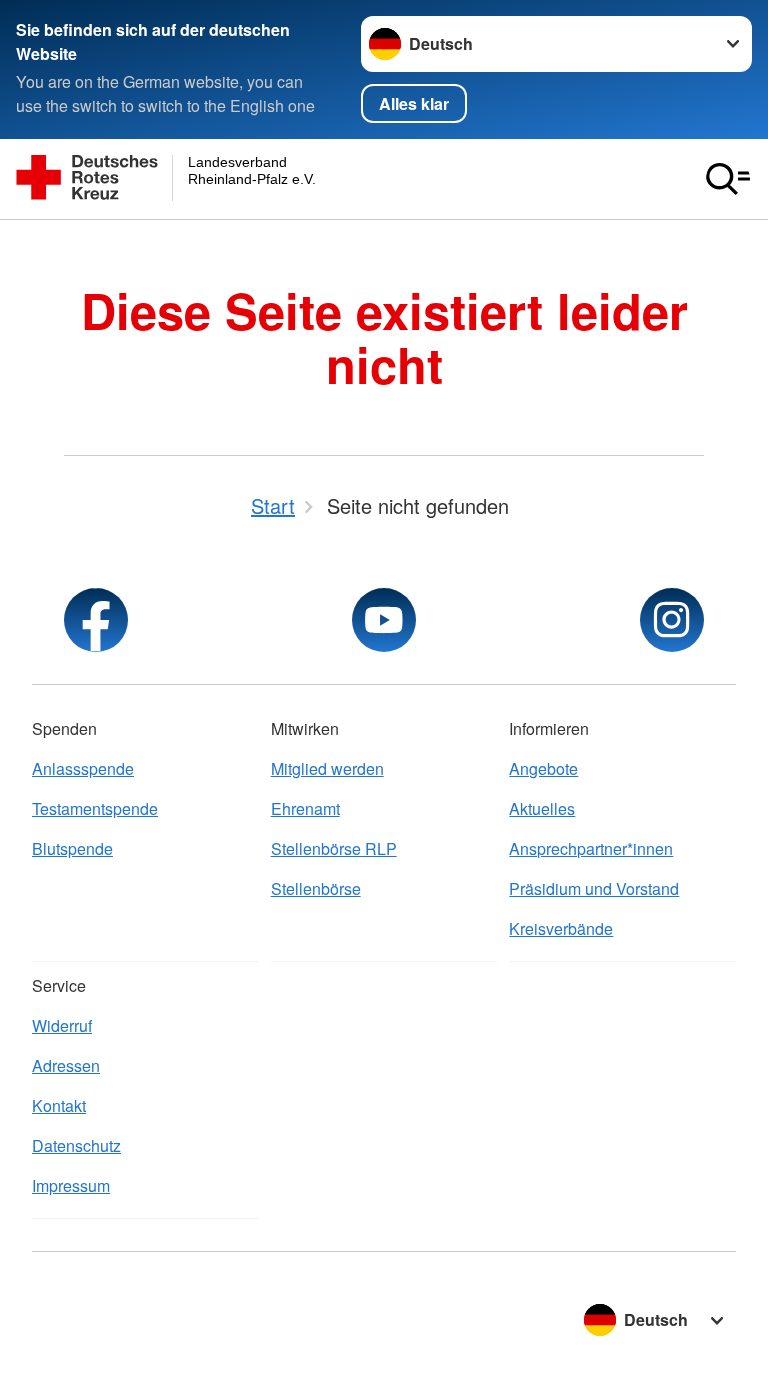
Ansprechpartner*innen (591, 848)
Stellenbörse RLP (334, 848)
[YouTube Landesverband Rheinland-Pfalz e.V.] (384, 620)
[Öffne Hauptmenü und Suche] (728, 179)
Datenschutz (76, 1145)
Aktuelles (542, 808)
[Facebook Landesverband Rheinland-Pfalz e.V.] (96, 620)
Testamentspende (95, 808)
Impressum (71, 1185)
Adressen (66, 1065)
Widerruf (62, 1025)
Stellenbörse (316, 888)
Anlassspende (83, 768)
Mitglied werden (327, 768)
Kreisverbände (561, 928)
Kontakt (59, 1105)
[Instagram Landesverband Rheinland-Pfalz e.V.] (672, 620)
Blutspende (72, 848)
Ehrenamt (305, 808)
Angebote (543, 768)
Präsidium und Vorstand (594, 888)
